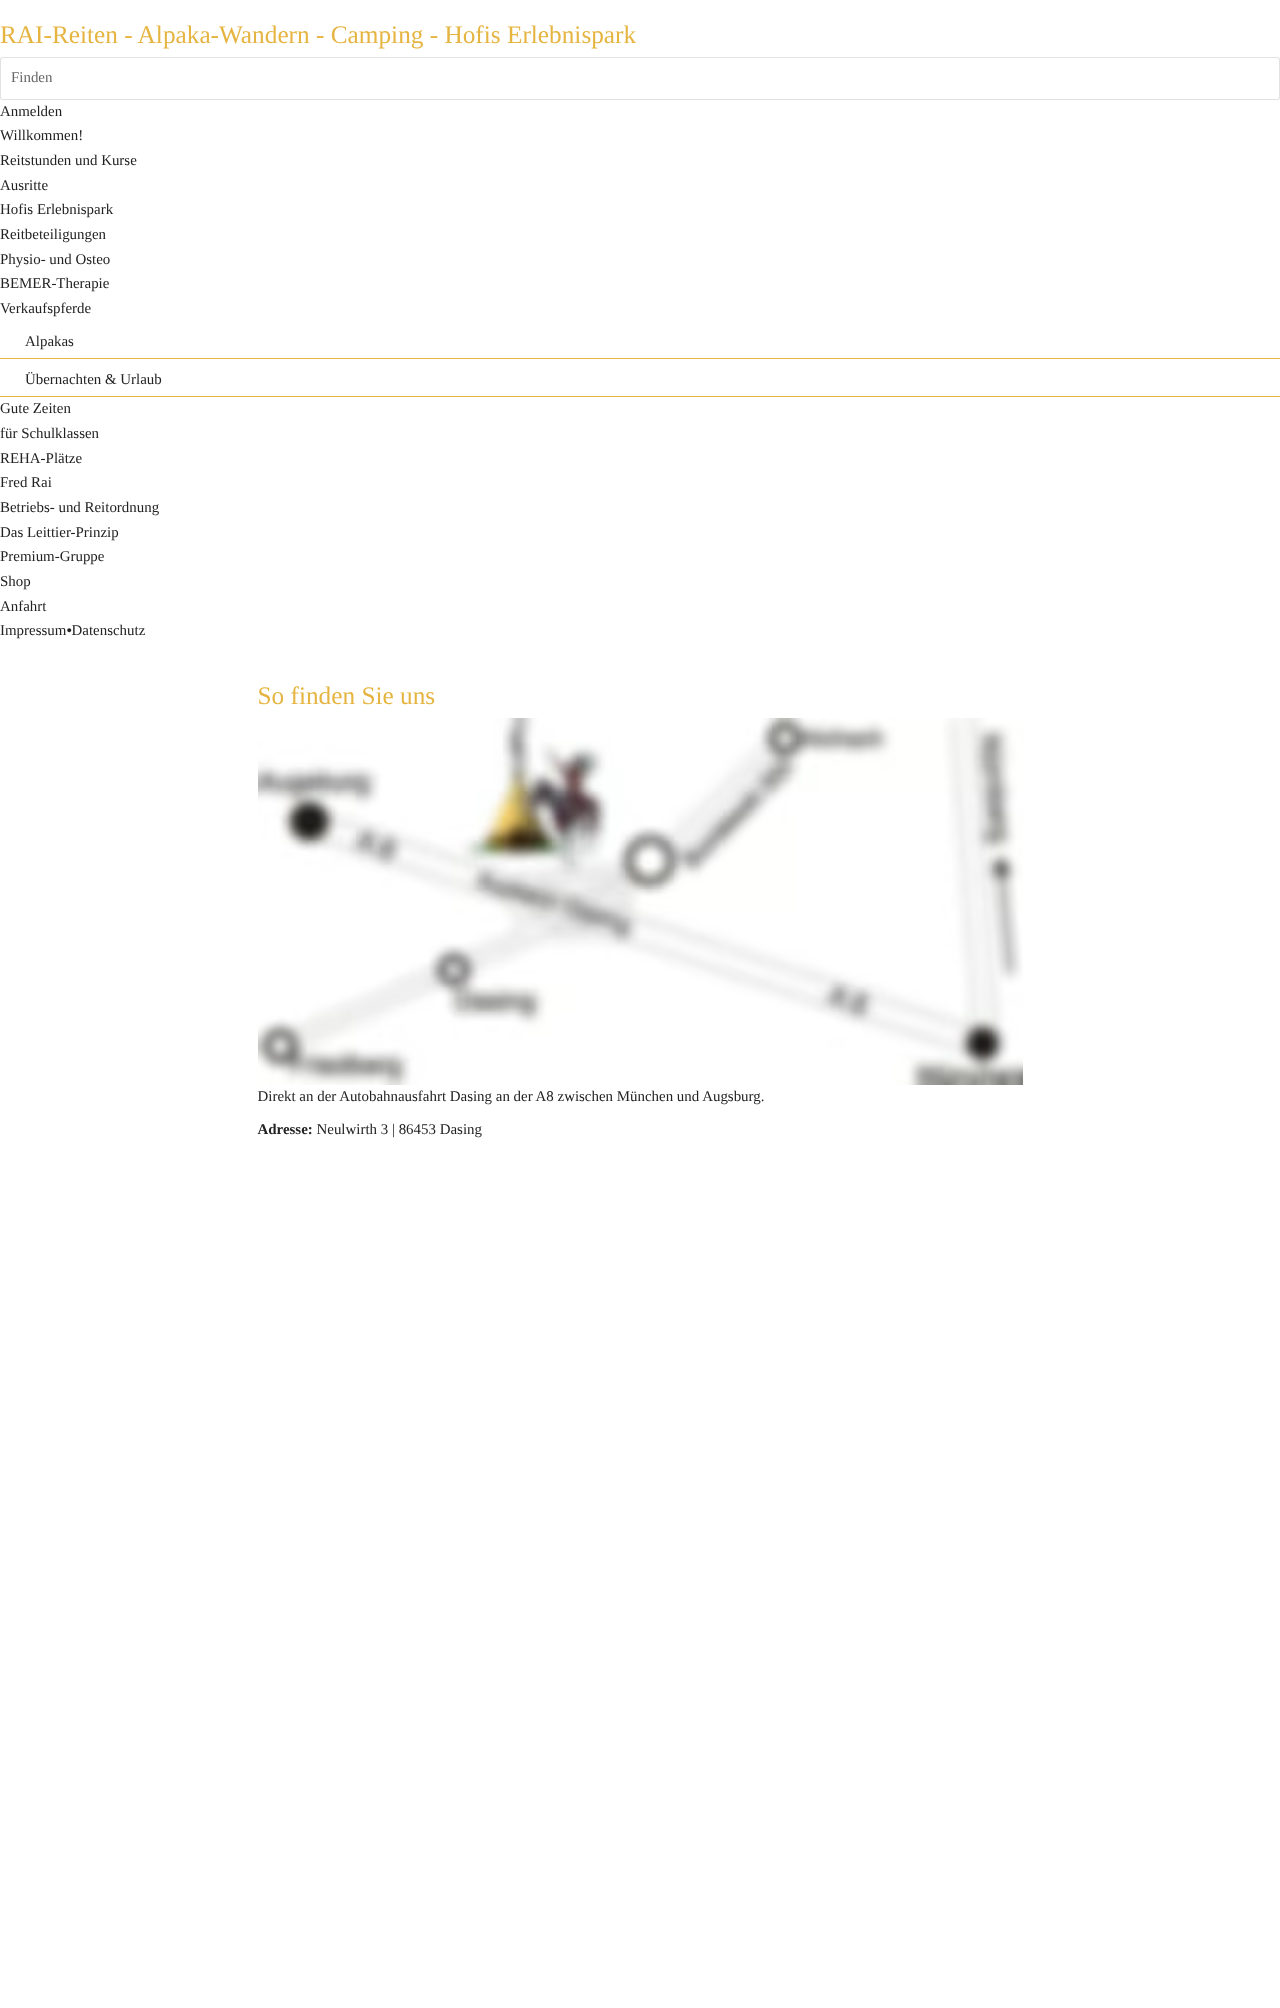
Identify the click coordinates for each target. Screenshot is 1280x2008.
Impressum (33, 631)
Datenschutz (109, 631)
